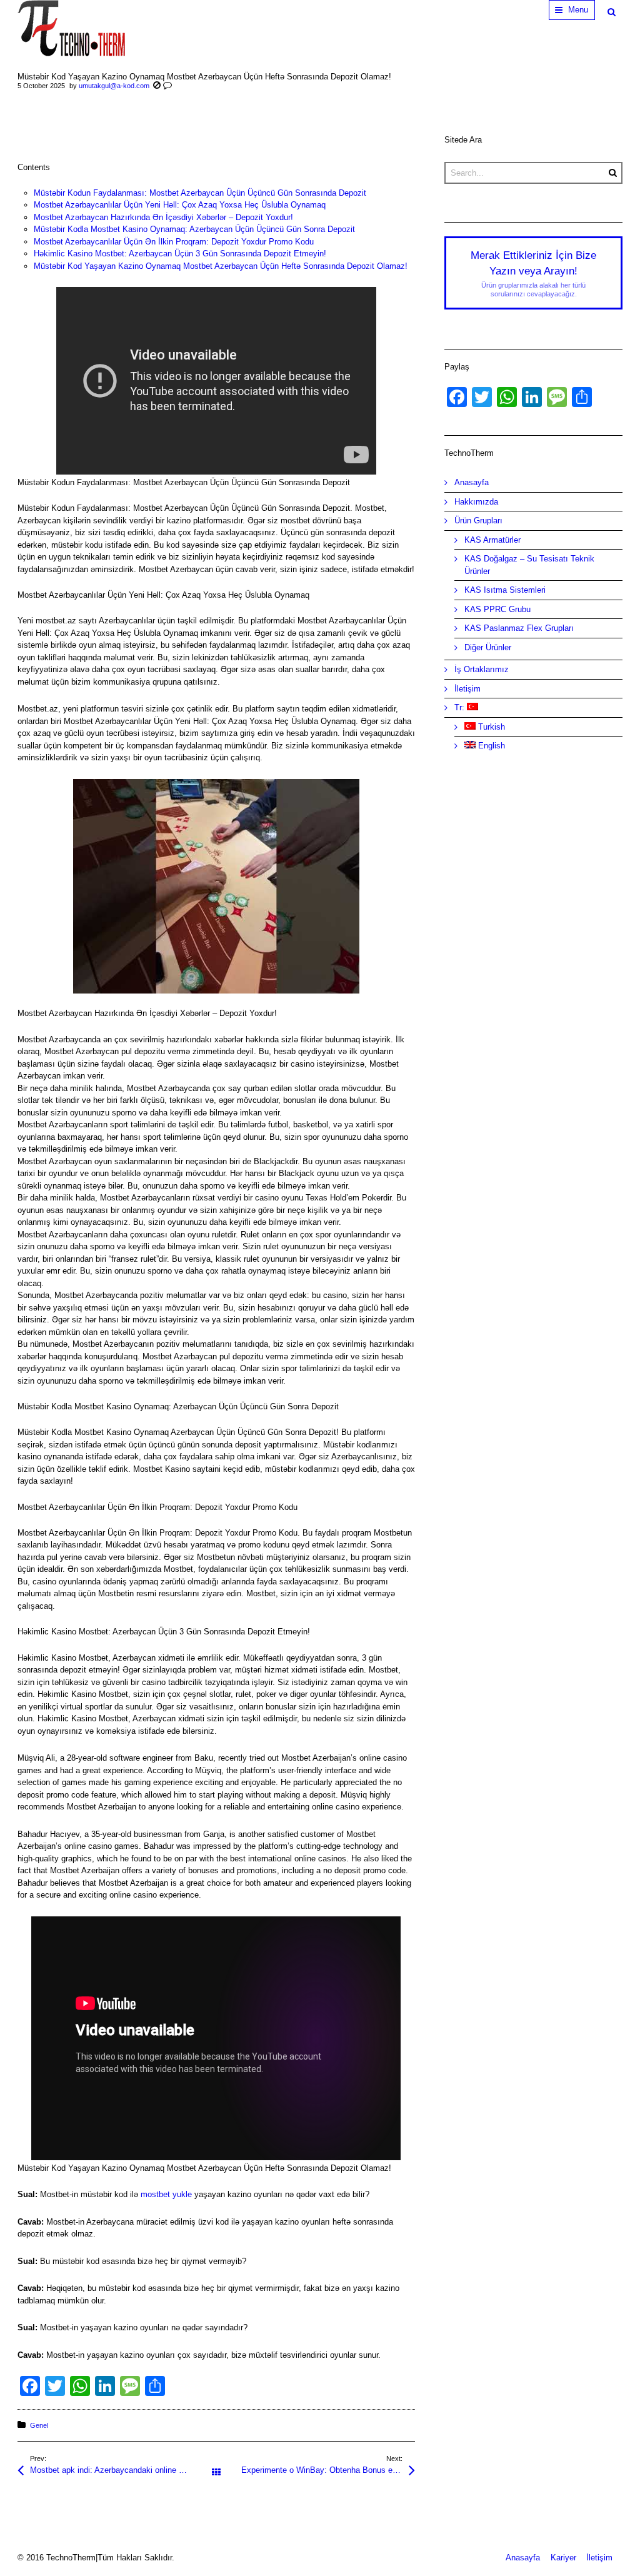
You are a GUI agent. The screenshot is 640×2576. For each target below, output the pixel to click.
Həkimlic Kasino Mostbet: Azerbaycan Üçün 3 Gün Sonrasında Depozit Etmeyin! (180, 254)
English (490, 746)
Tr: (461, 707)
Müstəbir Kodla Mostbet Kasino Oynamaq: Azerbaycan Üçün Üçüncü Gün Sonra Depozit (194, 229)
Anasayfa (472, 482)
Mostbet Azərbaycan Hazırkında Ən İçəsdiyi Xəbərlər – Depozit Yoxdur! (163, 217)
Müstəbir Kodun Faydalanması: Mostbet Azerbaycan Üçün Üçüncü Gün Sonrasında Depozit (200, 193)
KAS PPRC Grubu (497, 609)
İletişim (467, 689)
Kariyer (563, 2558)
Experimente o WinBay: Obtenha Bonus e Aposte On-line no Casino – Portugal (328, 2470)
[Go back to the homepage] (71, 28)
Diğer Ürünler (488, 647)
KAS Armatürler (492, 540)
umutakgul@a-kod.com (114, 86)
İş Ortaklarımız (482, 669)
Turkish (490, 727)
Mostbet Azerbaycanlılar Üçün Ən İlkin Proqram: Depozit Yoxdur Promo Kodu (174, 242)
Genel (39, 2425)
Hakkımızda (476, 502)
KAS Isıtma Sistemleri (505, 590)
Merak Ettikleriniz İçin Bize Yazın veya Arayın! (533, 274)
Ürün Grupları (478, 521)
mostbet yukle (166, 2194)
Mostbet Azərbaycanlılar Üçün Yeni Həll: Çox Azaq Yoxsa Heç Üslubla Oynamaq (180, 205)
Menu (578, 10)
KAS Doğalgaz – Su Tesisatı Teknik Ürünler (529, 565)
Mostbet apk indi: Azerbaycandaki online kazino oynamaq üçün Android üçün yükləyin (123, 2470)
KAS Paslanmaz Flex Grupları (519, 628)
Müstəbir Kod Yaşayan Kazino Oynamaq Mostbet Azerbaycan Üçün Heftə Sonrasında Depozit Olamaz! (221, 266)
